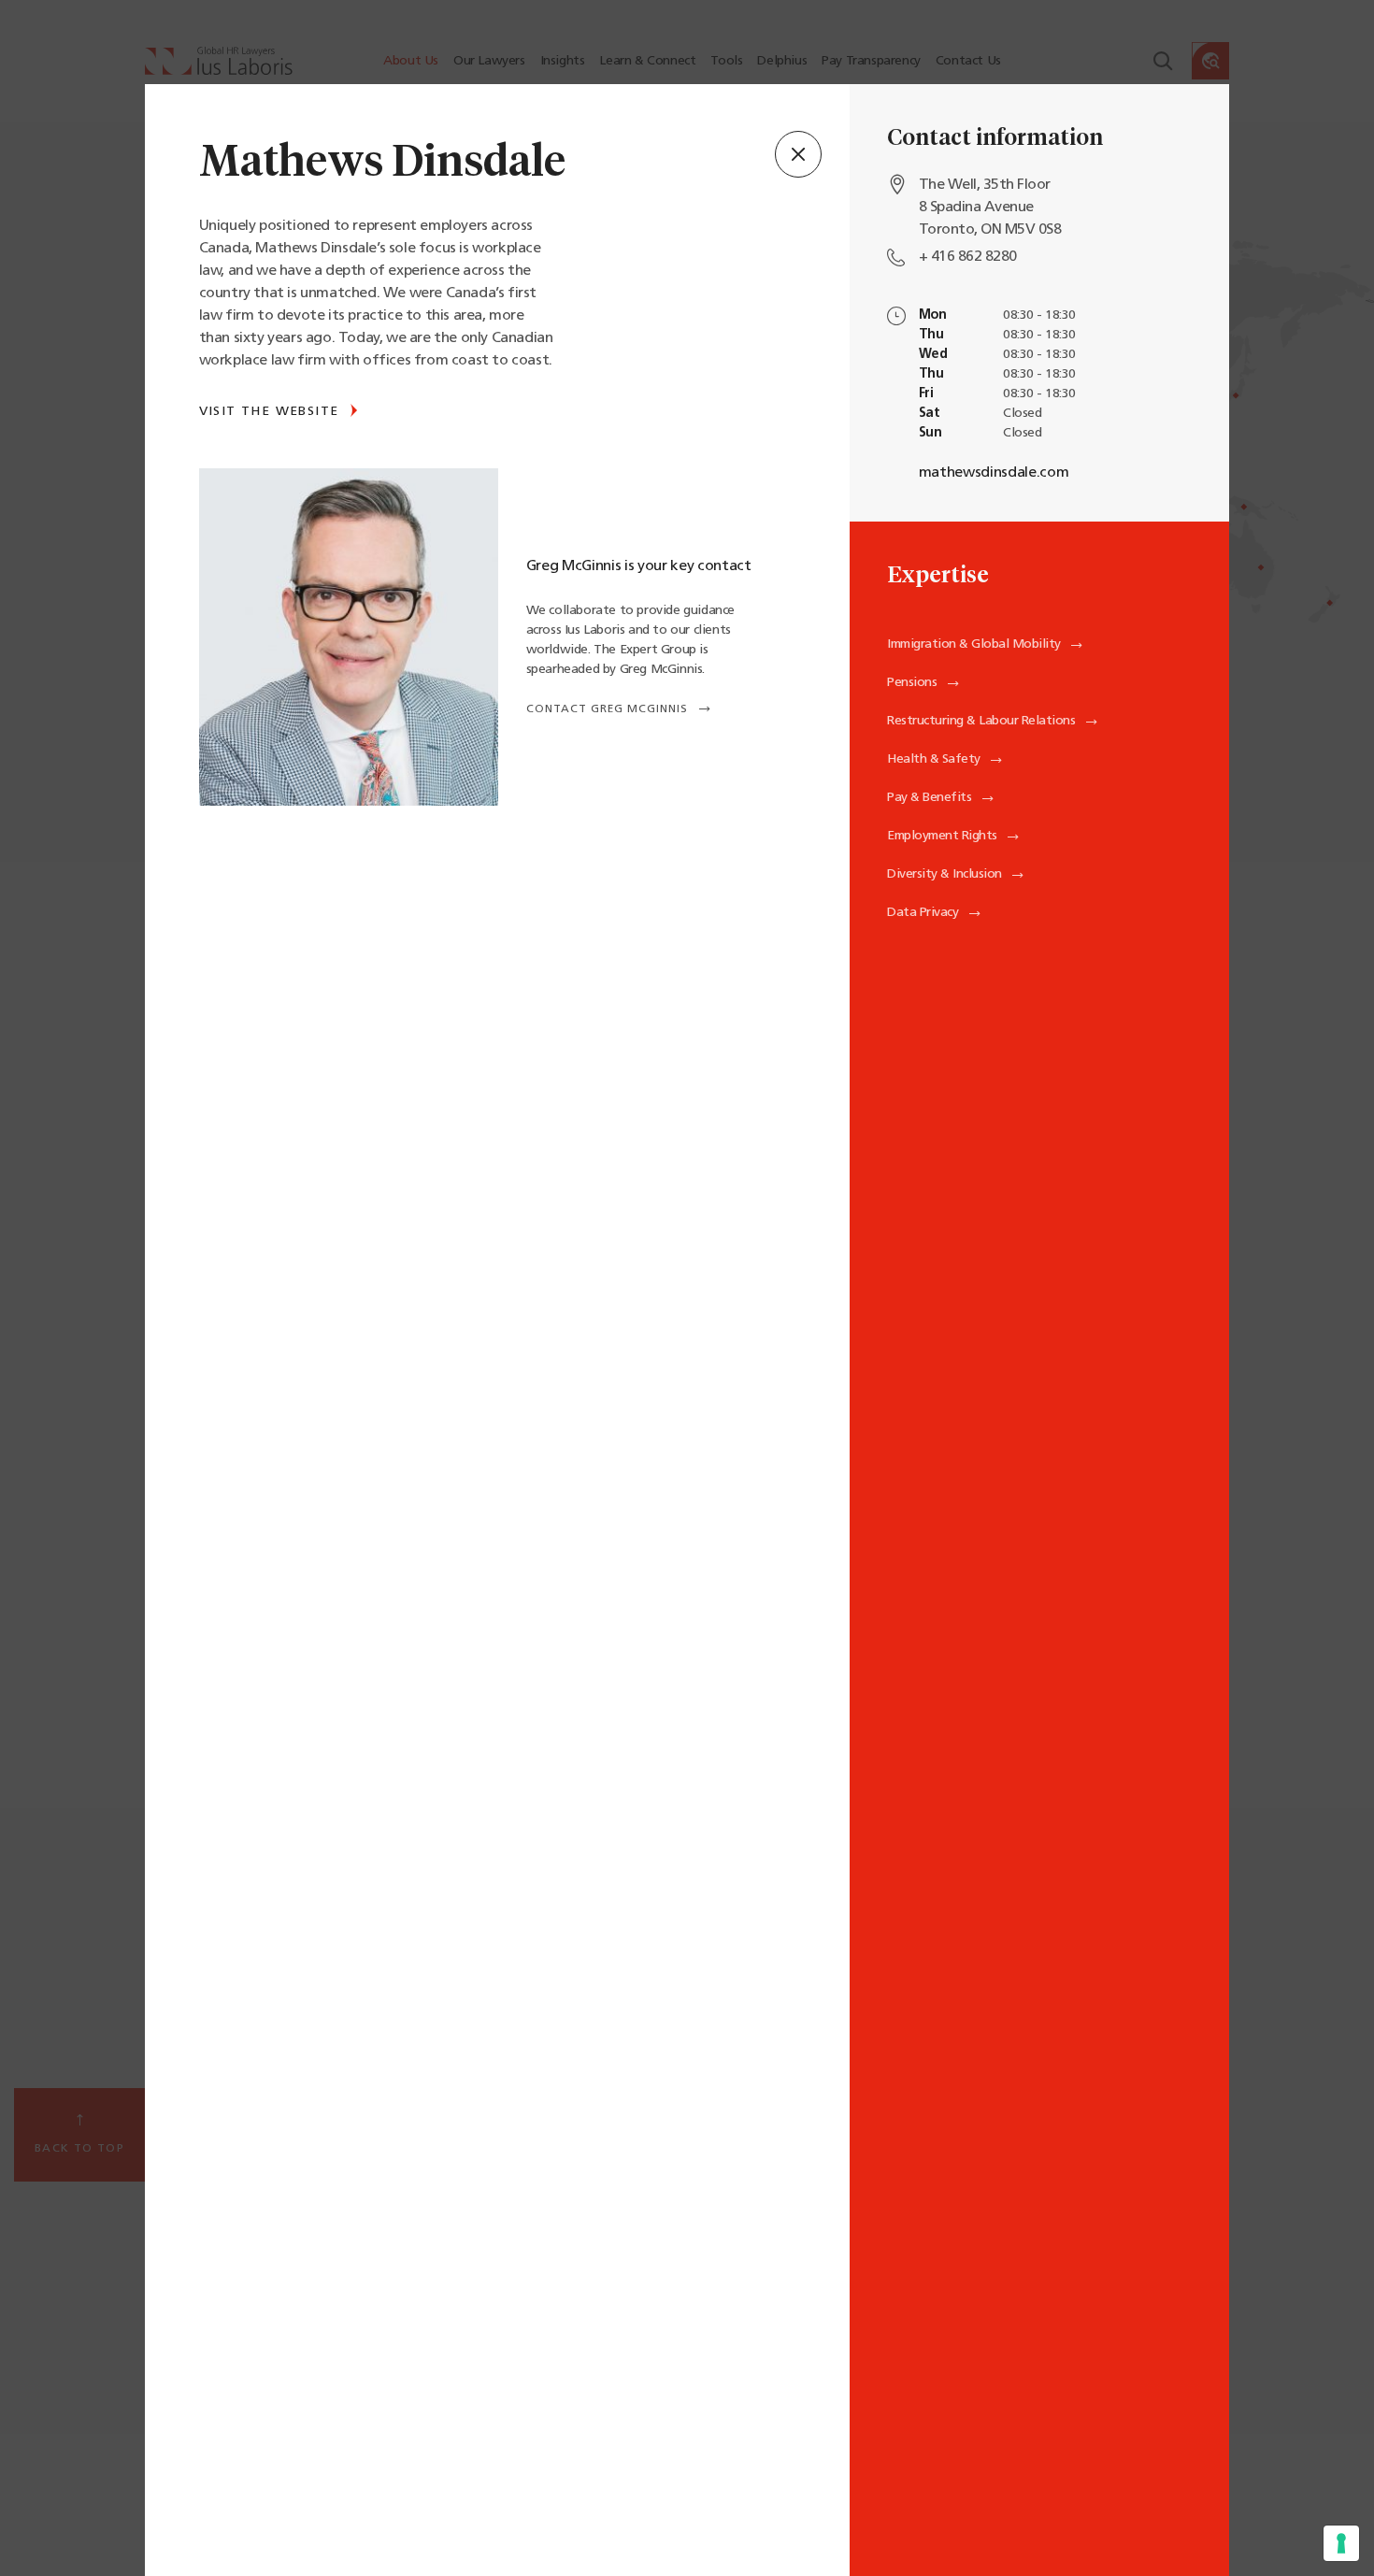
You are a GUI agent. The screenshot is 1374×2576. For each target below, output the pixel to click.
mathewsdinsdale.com (994, 473)
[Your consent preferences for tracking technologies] (1341, 2543)
